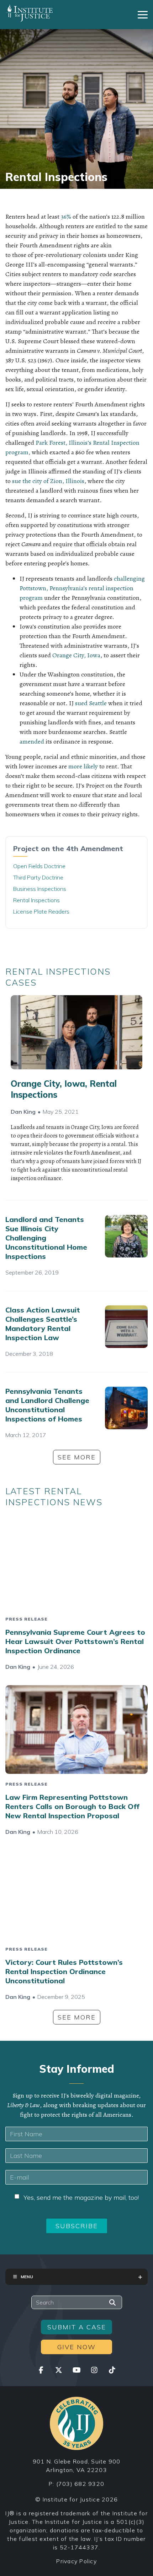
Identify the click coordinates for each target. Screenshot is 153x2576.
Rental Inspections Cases (58, 977)
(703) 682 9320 (80, 2484)
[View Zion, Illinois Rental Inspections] (126, 1236)
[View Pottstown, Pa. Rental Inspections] (126, 1408)
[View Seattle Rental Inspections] (126, 1327)
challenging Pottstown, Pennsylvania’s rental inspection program (82, 588)
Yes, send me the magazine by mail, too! (81, 2197)
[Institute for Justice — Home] (29, 13)
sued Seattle (91, 703)
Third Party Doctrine (38, 877)
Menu (27, 2277)
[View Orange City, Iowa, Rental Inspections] (76, 1032)
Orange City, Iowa (76, 655)
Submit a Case (77, 2327)
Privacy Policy (76, 2561)
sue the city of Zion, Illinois (48, 481)
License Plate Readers (41, 911)
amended (33, 741)
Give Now (76, 2347)
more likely (83, 766)
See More (77, 1457)
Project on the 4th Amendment (68, 848)
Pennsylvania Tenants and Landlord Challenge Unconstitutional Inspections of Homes (47, 1405)
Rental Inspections (36, 900)
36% (65, 217)
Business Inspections (40, 889)
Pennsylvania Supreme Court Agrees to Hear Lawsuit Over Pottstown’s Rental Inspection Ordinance (75, 1641)
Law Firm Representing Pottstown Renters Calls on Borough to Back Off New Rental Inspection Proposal (72, 1806)
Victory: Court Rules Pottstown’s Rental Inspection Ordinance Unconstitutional (64, 1971)
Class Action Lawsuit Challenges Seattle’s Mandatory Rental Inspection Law (43, 1324)
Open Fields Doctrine (39, 866)
